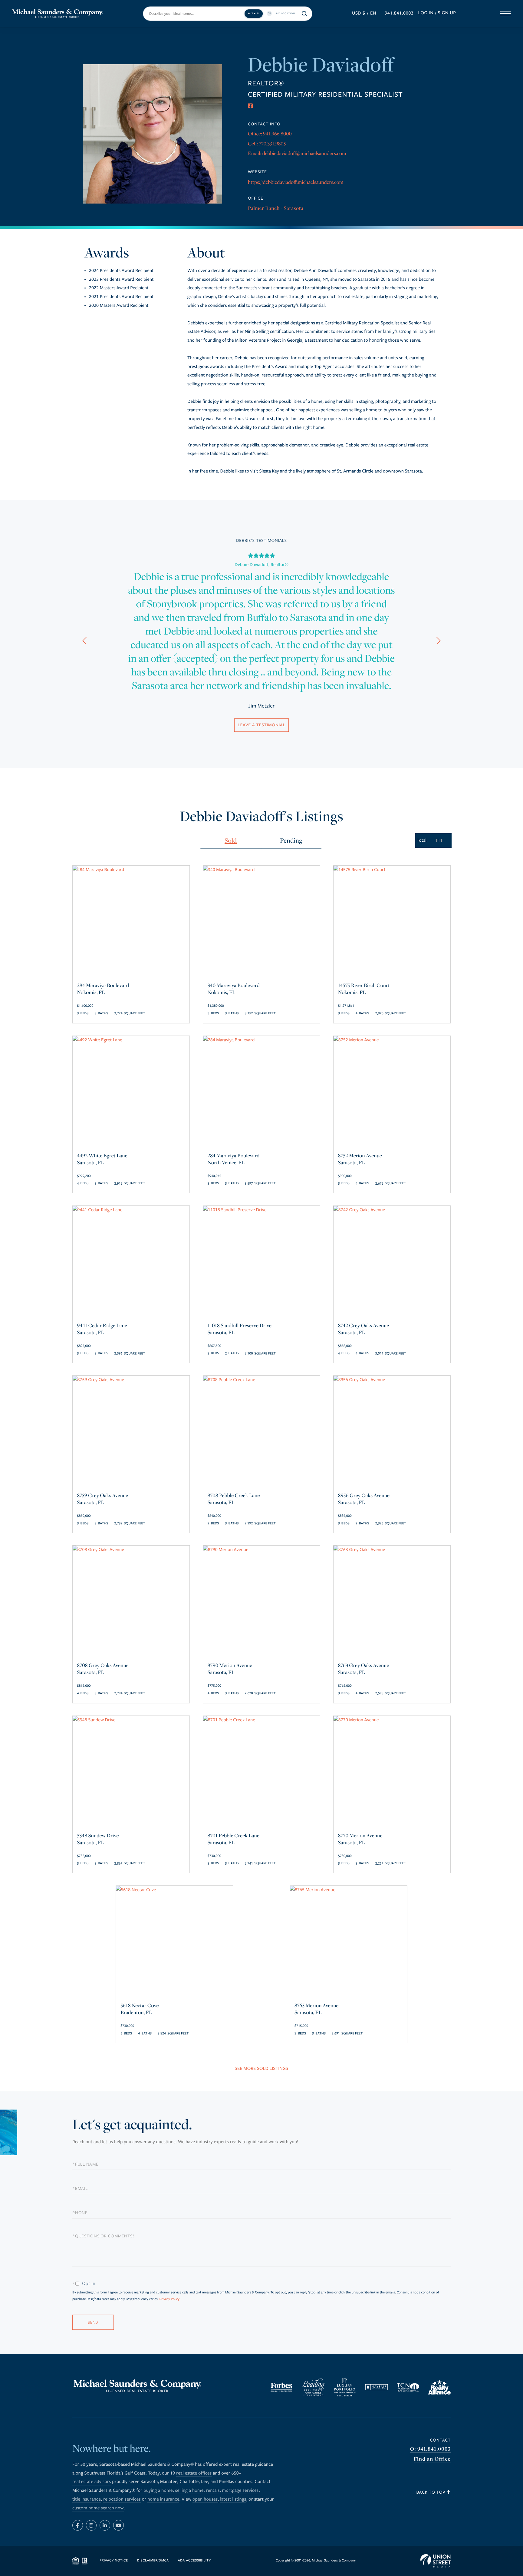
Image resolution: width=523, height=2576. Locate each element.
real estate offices (194, 2473)
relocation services (122, 2499)
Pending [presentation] (291, 840)
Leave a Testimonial (261, 725)
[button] (84, 642)
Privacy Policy (169, 2299)
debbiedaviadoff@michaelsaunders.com (304, 153)
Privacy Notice (114, 2561)
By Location (286, 13)
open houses (205, 2499)
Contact (440, 2440)
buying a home (158, 2491)
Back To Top (432, 2492)
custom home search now (98, 2508)
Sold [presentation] (231, 840)
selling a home (189, 2491)
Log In (426, 13)
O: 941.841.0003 (430, 2449)
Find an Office (432, 2459)
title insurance (87, 2499)
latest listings (233, 2499)
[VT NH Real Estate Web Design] (436, 2561)
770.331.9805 (272, 143)
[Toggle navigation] (506, 14)
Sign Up (447, 13)
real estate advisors (92, 2482)
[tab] (231, 841)
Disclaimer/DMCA (153, 2561)
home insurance (163, 2499)
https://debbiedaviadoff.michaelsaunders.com (296, 182)
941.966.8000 (277, 133)
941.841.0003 (399, 13)
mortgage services (240, 2491)
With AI (254, 13)
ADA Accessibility (194, 2561)
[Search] (305, 14)
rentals (213, 2491)
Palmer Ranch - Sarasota (276, 208)
